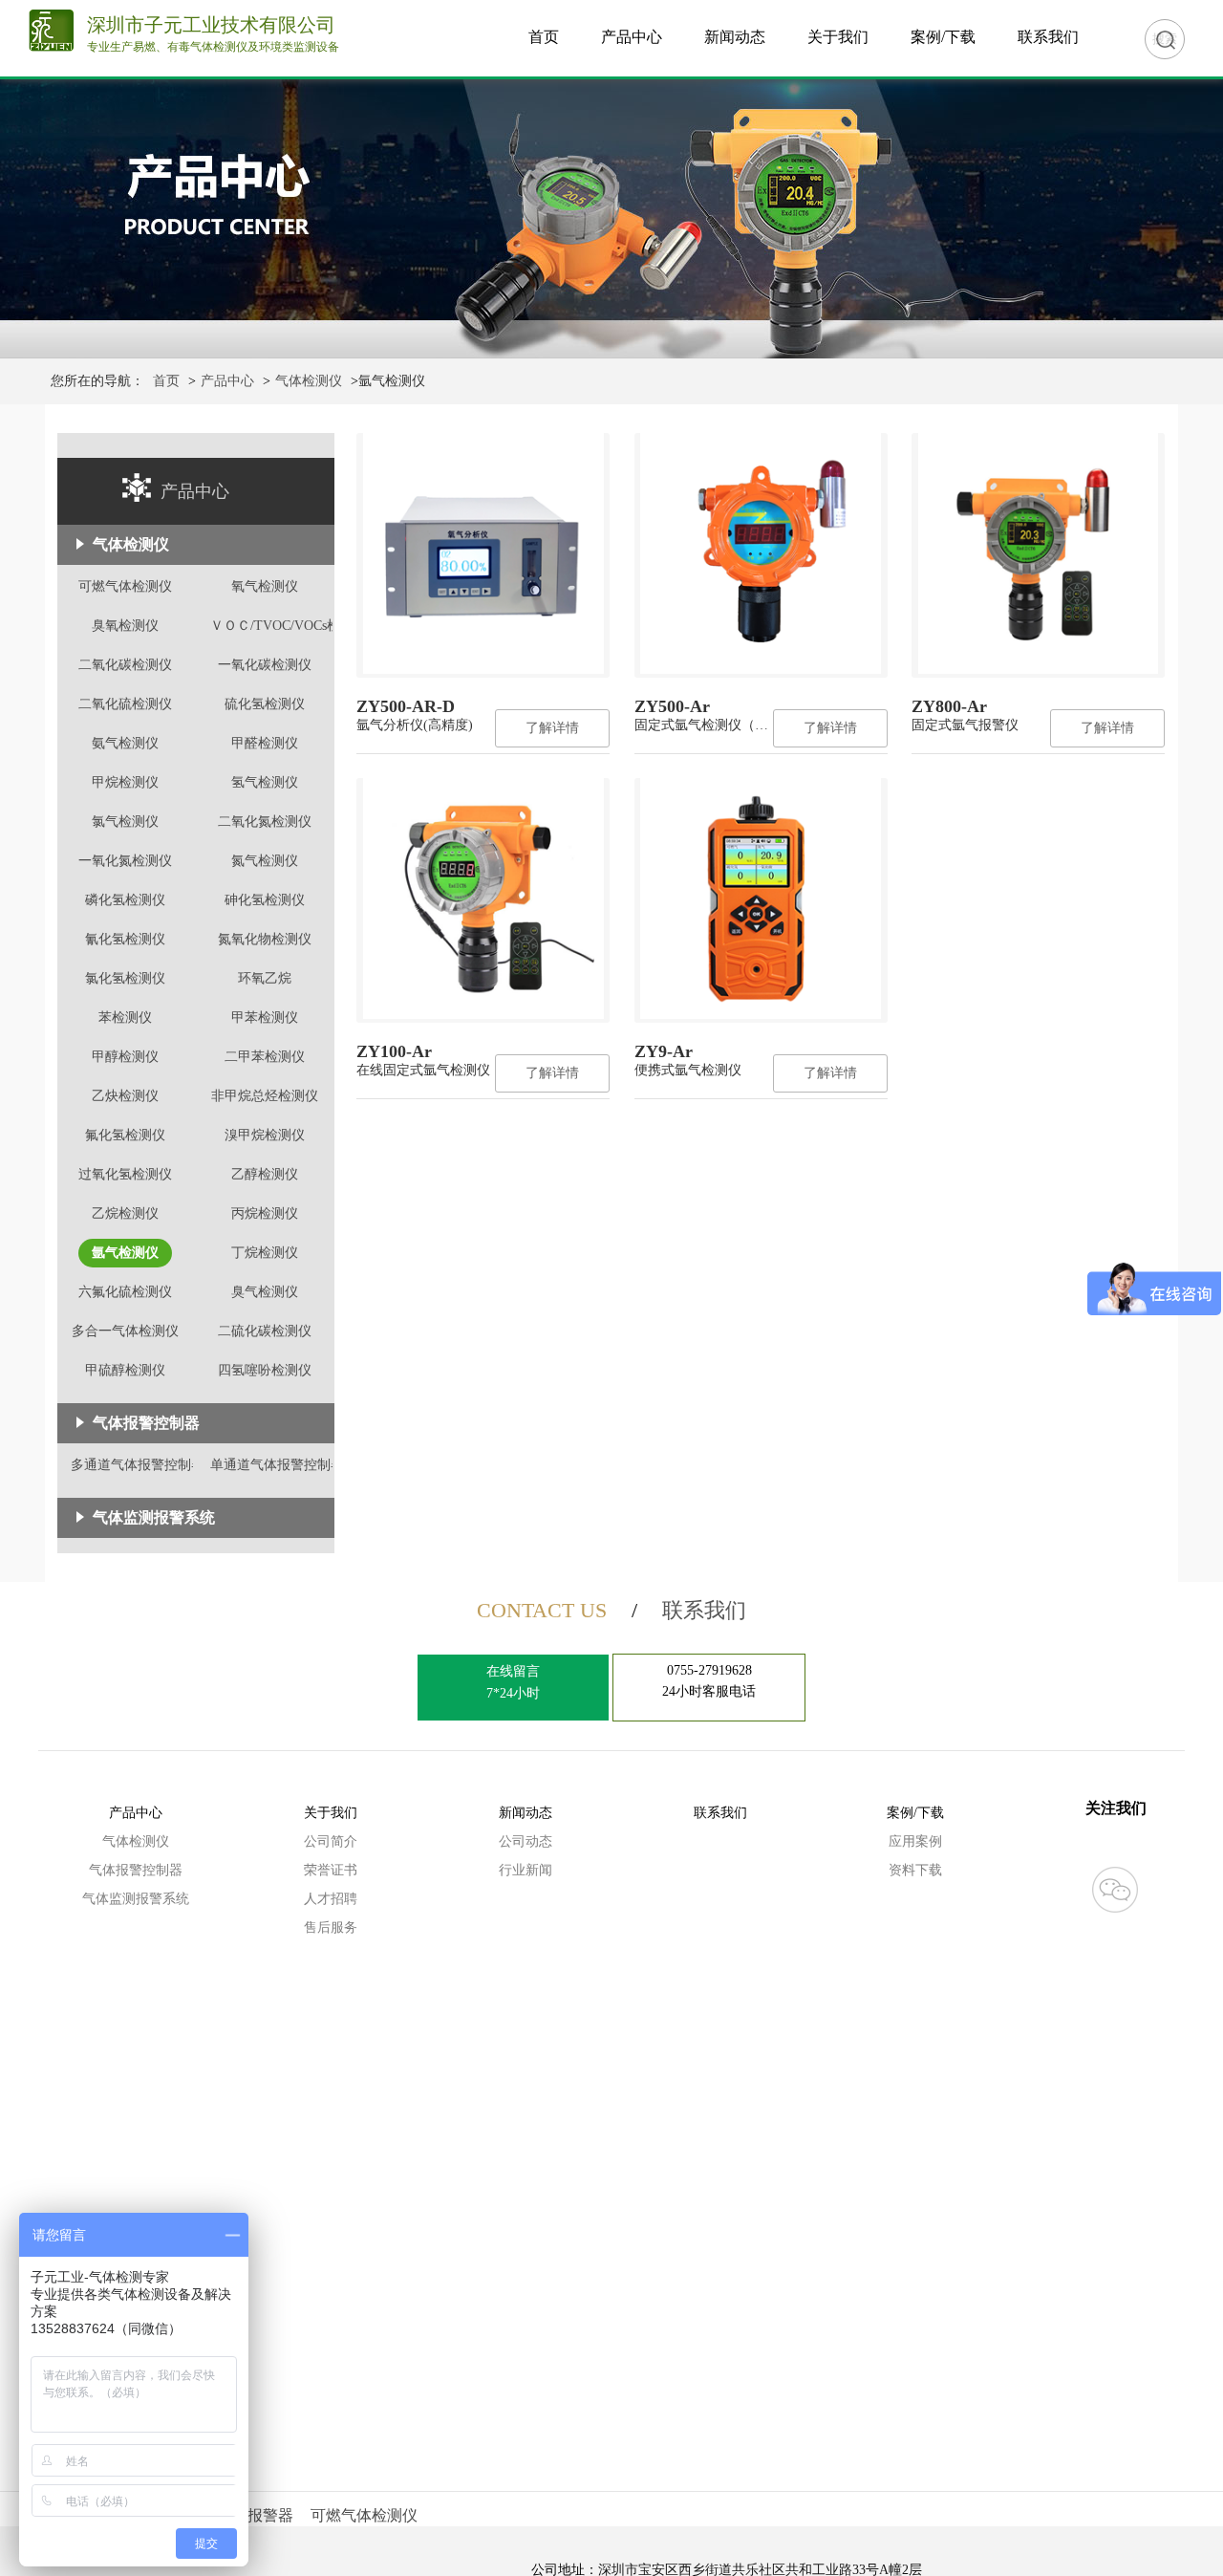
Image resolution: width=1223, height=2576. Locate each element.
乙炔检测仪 (125, 1096)
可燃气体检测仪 (125, 586)
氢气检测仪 (265, 782)
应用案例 (915, 1841)
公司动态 (526, 1841)
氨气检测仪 (125, 743)
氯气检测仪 (125, 822)
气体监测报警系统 (154, 1517)
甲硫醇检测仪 (125, 1370)
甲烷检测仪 (125, 782)
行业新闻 (526, 1870)
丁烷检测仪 (265, 1253)
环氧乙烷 (265, 978)
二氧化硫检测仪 (125, 704)
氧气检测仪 (265, 586)
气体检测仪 (309, 381)
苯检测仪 (125, 1017)
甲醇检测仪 (125, 1057)
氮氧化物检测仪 (265, 939)
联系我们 (1048, 37)
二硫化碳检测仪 (265, 1331)
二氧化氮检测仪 (265, 822)
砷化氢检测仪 (265, 900)
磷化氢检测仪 (125, 900)
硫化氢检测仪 (265, 704)
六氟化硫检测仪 (125, 1292)
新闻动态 (735, 37)
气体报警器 (255, 2515)
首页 (544, 37)
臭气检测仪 (265, 1292)
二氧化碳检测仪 (125, 665)
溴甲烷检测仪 (265, 1135)
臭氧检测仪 (125, 626)
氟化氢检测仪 (125, 1135)
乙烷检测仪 (125, 1213)
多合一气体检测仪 (125, 1331)
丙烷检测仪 (265, 1213)
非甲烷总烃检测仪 (265, 1096)
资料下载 (915, 1870)
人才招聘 (331, 1899)
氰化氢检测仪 (125, 939)
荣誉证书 (331, 1870)
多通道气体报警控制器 (138, 1465)
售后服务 (331, 1927)
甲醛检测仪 (265, 743)
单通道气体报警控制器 (277, 1465)
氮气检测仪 (265, 861)
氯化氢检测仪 (125, 978)
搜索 (1165, 39)
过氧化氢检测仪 (125, 1174)
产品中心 (632, 37)
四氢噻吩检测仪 (265, 1370)
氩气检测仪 (125, 1253)
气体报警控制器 (136, 1870)
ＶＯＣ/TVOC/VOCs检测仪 (289, 626)
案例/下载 (943, 37)
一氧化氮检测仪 (125, 861)
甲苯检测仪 (265, 1017)
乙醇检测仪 (265, 1174)
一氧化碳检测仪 (265, 665)
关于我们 (838, 37)
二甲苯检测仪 (265, 1057)
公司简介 (331, 1841)
